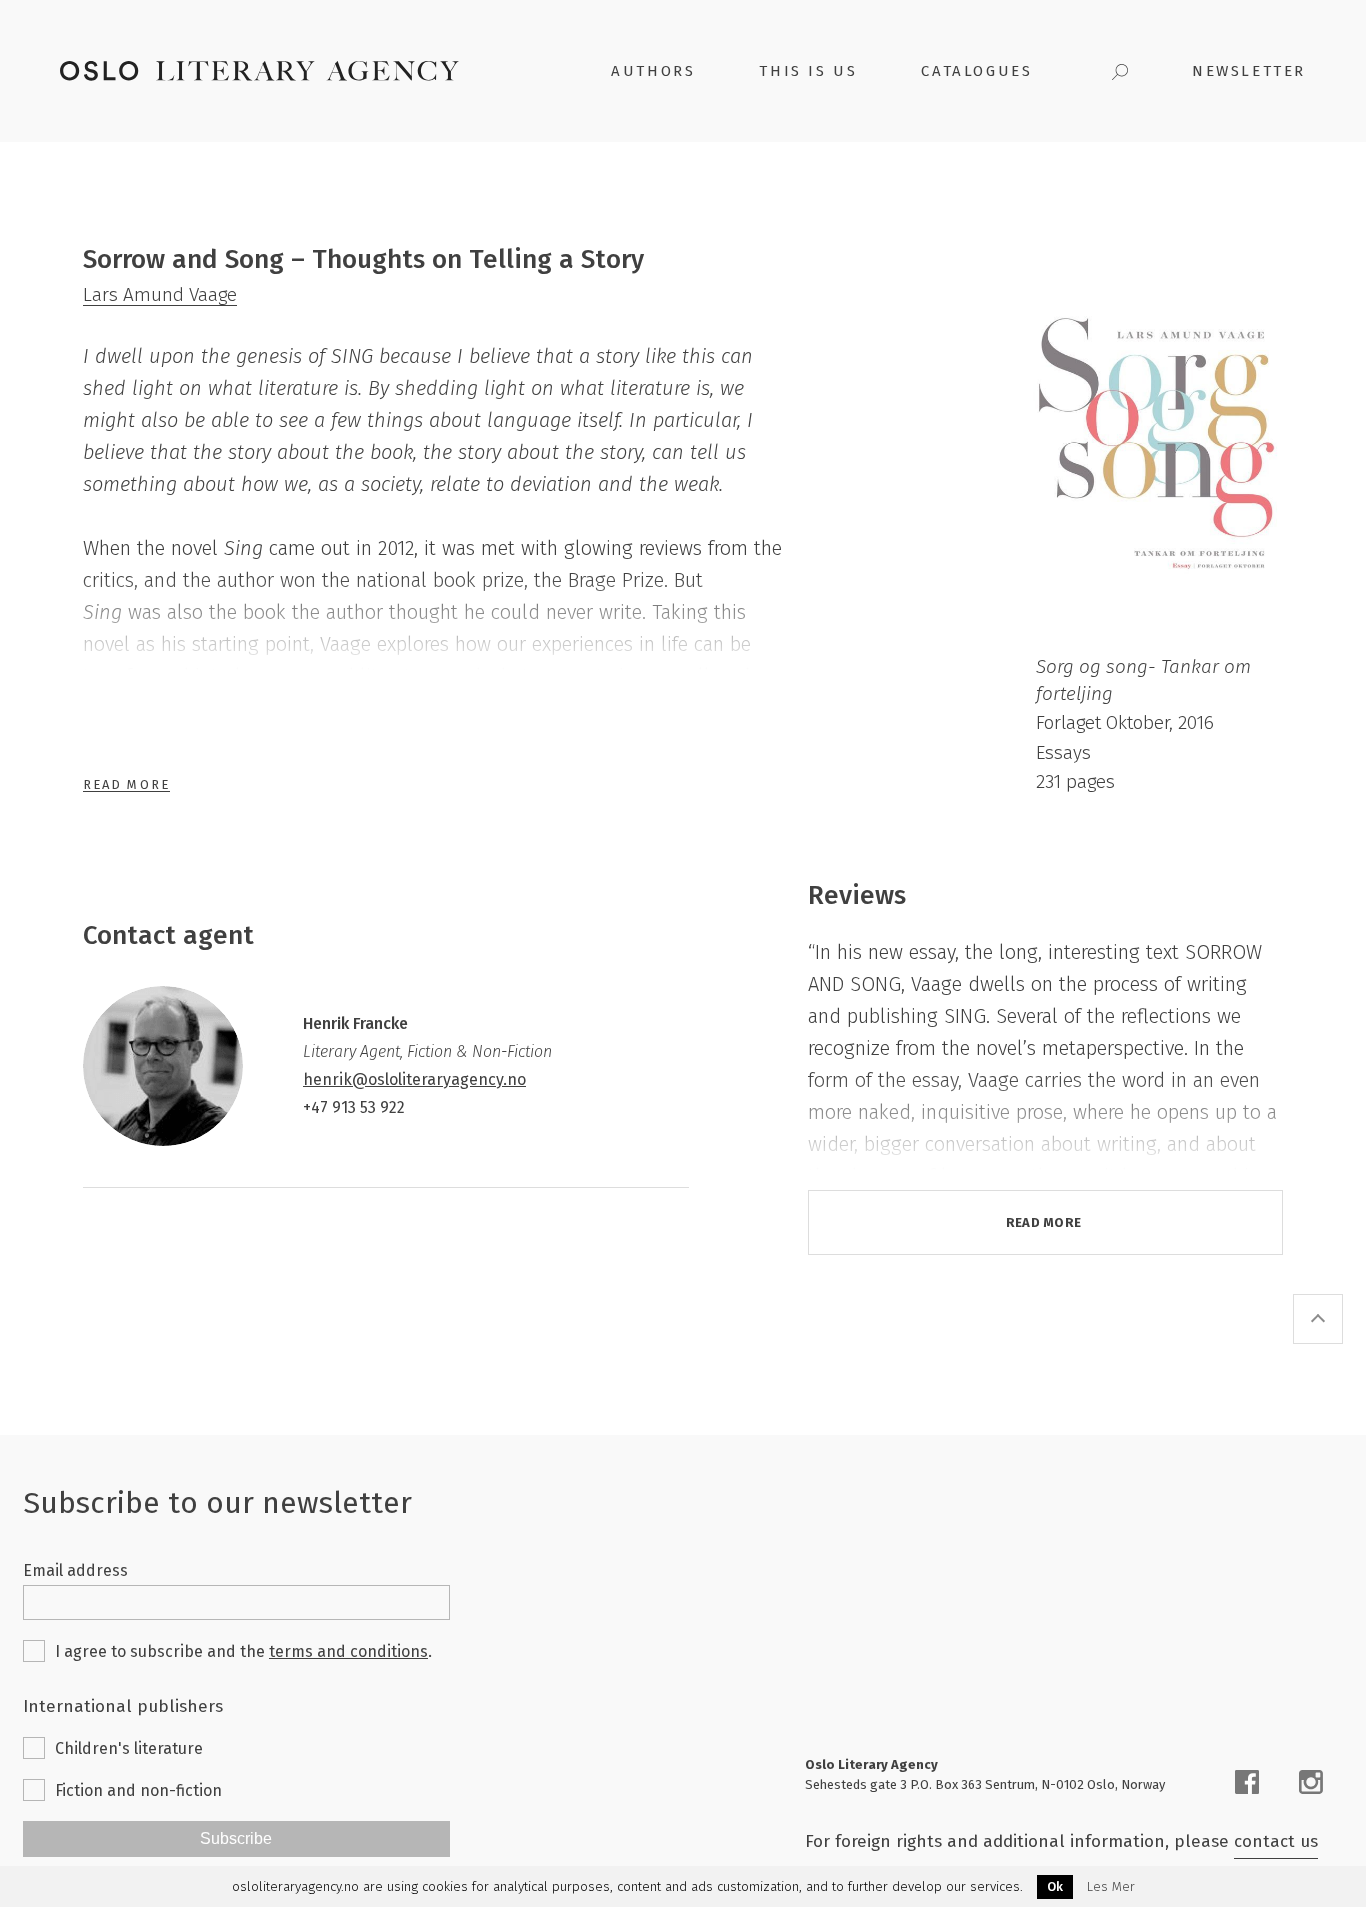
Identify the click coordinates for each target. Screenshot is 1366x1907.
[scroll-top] (1318, 1319)
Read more (1044, 1222)
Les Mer (1111, 1887)
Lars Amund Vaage (160, 294)
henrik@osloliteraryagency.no (414, 1079)
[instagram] (1311, 1782)
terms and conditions (348, 1651)
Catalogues (976, 71)
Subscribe (236, 1838)
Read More (126, 784)
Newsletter (1249, 71)
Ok (1055, 1886)
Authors (653, 71)
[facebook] (1247, 1782)
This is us (808, 71)
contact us (1276, 1841)
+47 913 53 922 (354, 1107)
